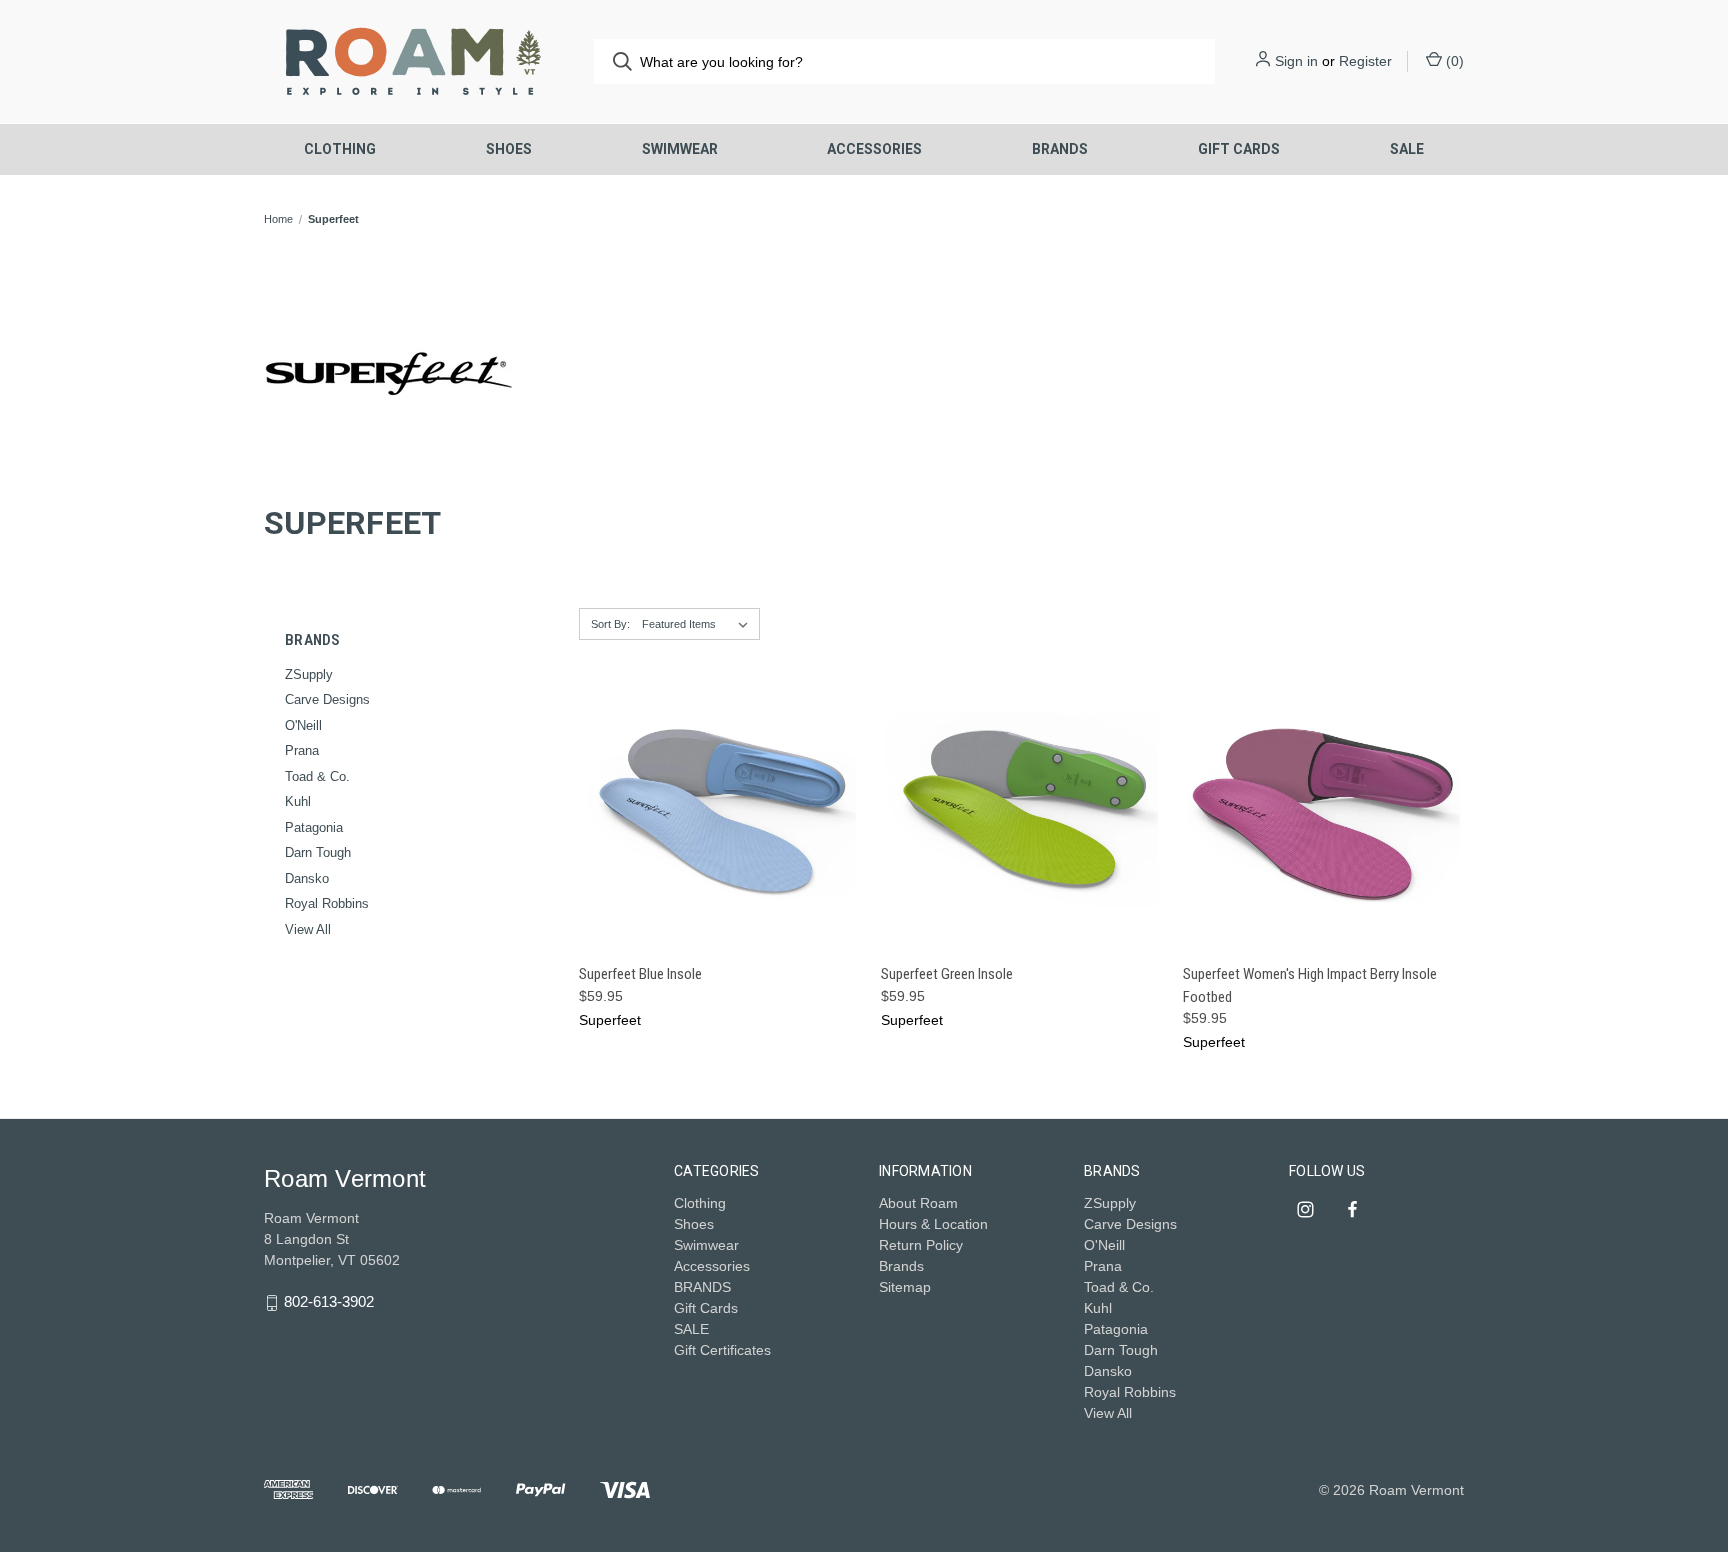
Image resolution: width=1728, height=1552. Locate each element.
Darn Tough (318, 852)
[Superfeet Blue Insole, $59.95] (719, 810)
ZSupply (309, 674)
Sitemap (905, 1287)
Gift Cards (1239, 149)
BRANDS (1060, 149)
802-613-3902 (329, 1302)
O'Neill (303, 725)
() (1453, 61)
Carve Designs (327, 699)
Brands (901, 1266)
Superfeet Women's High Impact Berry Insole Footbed (1310, 985)
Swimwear (680, 149)
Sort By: (610, 624)
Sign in (1296, 61)
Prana (302, 750)
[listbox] (699, 624)
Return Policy (921, 1245)
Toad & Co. (317, 776)
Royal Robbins (327, 903)
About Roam (918, 1203)
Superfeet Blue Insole (640, 974)
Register (1365, 61)
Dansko (307, 878)
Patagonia (314, 827)
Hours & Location (933, 1224)
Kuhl (298, 801)
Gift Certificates (722, 1350)
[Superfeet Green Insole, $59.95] (1021, 810)
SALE (1407, 149)
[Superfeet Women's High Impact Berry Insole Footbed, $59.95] (1323, 810)
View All (308, 929)
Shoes (509, 149)
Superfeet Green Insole (947, 974)
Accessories (874, 149)
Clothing (340, 149)
